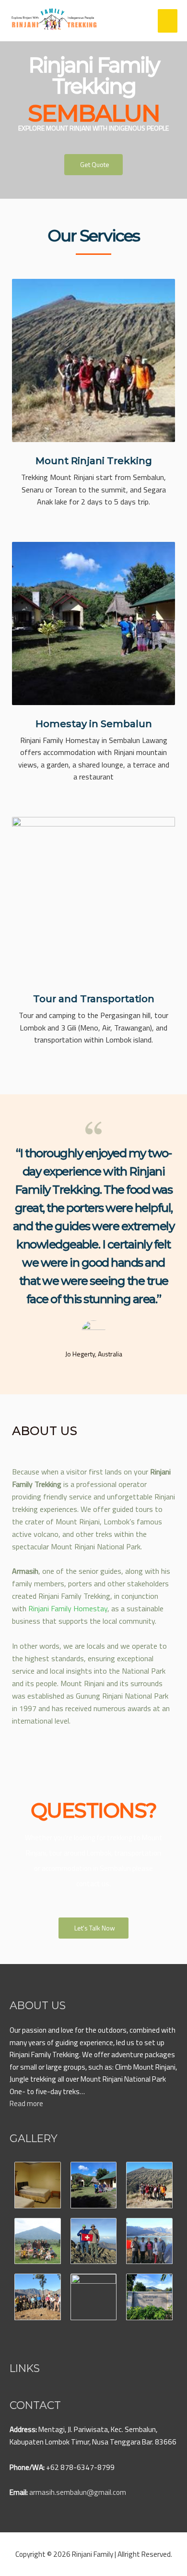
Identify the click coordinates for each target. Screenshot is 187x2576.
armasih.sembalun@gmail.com (78, 2492)
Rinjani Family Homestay (68, 1608)
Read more (26, 2103)
